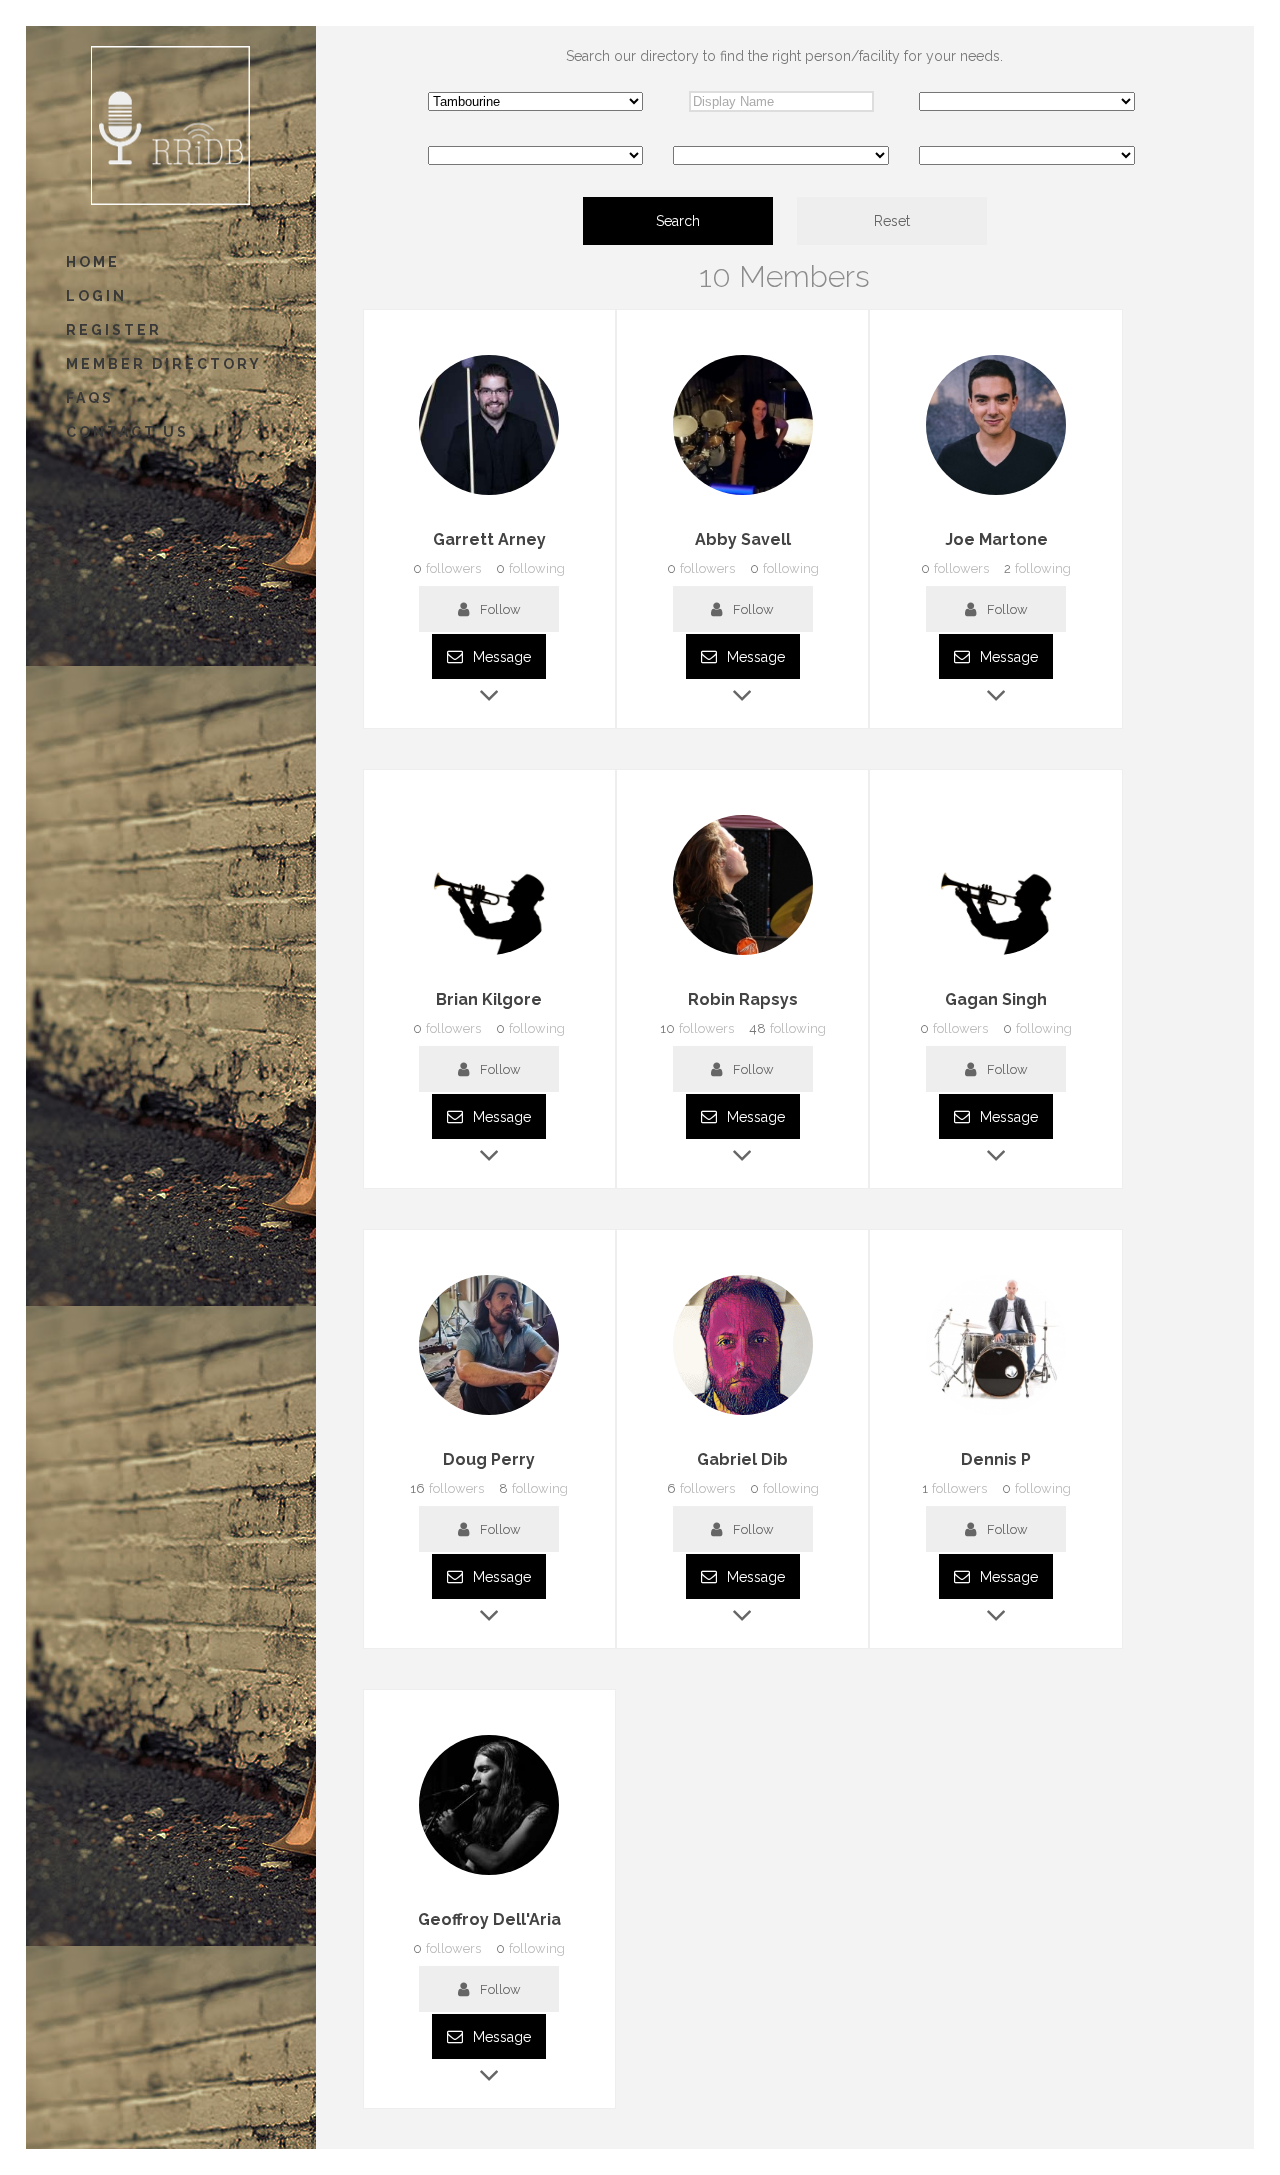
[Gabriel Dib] (743, 1415)
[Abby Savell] (743, 495)
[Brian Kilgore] (489, 955)
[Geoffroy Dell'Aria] (489, 1875)
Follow (500, 609)
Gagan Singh (996, 999)
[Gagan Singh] (996, 955)
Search (678, 221)
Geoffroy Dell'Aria (489, 1919)
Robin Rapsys (743, 999)
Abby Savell (743, 539)
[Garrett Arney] (489, 495)
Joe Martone (996, 539)
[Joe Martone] (996, 495)
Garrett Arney (489, 539)
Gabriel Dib (742, 1459)
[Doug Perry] (489, 1415)
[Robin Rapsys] (743, 955)
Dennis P (996, 1459)
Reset (892, 221)
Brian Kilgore (489, 999)
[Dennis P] (996, 1415)
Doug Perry (489, 1459)
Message (500, 657)
